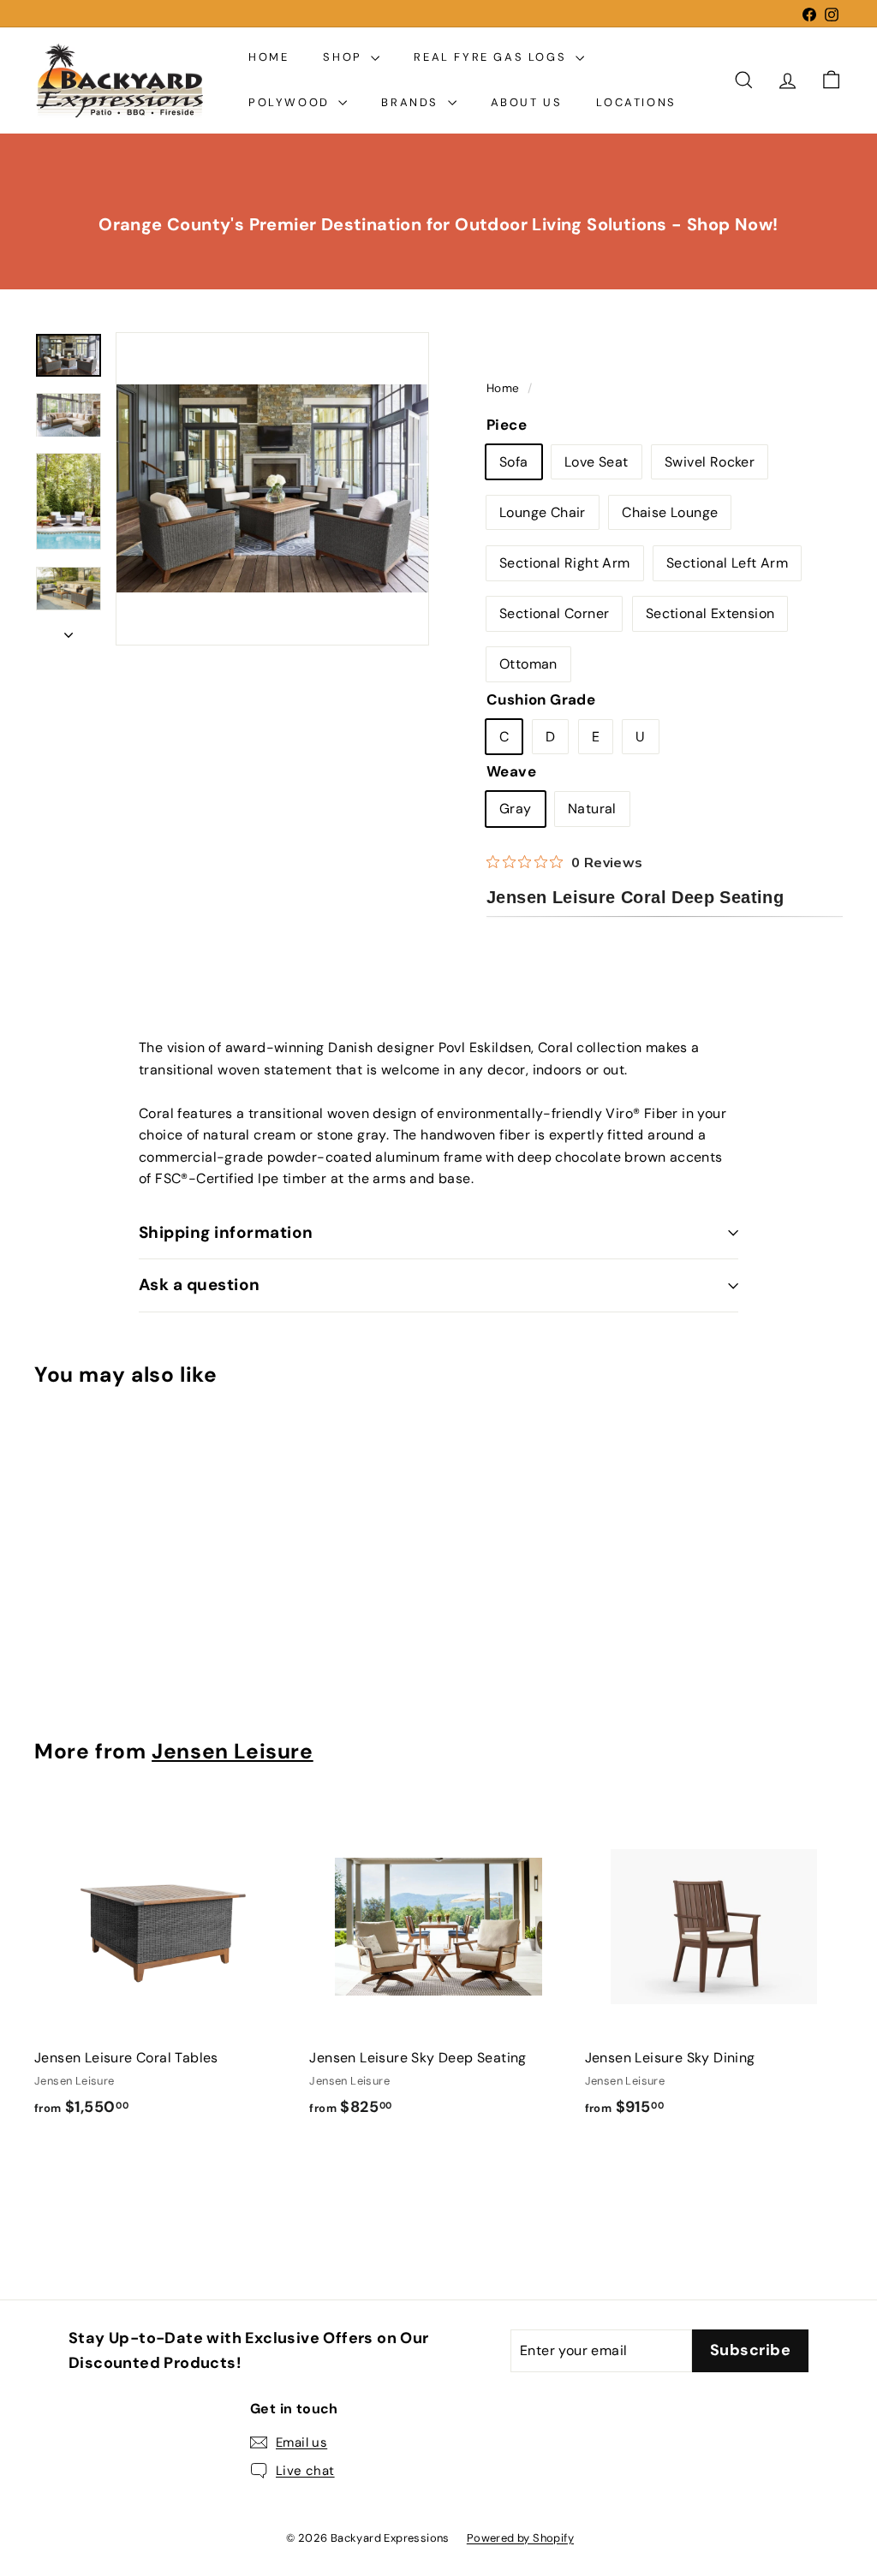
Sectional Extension (710, 613)
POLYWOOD (291, 102)
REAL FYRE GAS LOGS (492, 57)
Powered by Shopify (520, 2538)
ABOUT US (527, 102)
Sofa (514, 462)
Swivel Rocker (710, 462)
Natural (592, 809)
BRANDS (412, 102)
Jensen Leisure (233, 1752)
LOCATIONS (636, 102)
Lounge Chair (543, 512)
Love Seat (597, 462)
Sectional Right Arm (565, 563)
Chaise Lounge (670, 512)
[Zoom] (272, 489)
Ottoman (528, 664)
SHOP (345, 57)
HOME (268, 57)
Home (505, 388)
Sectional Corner (554, 613)
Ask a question (200, 1285)
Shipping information (226, 1232)
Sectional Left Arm (727, 563)
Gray (516, 809)
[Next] (69, 630)
